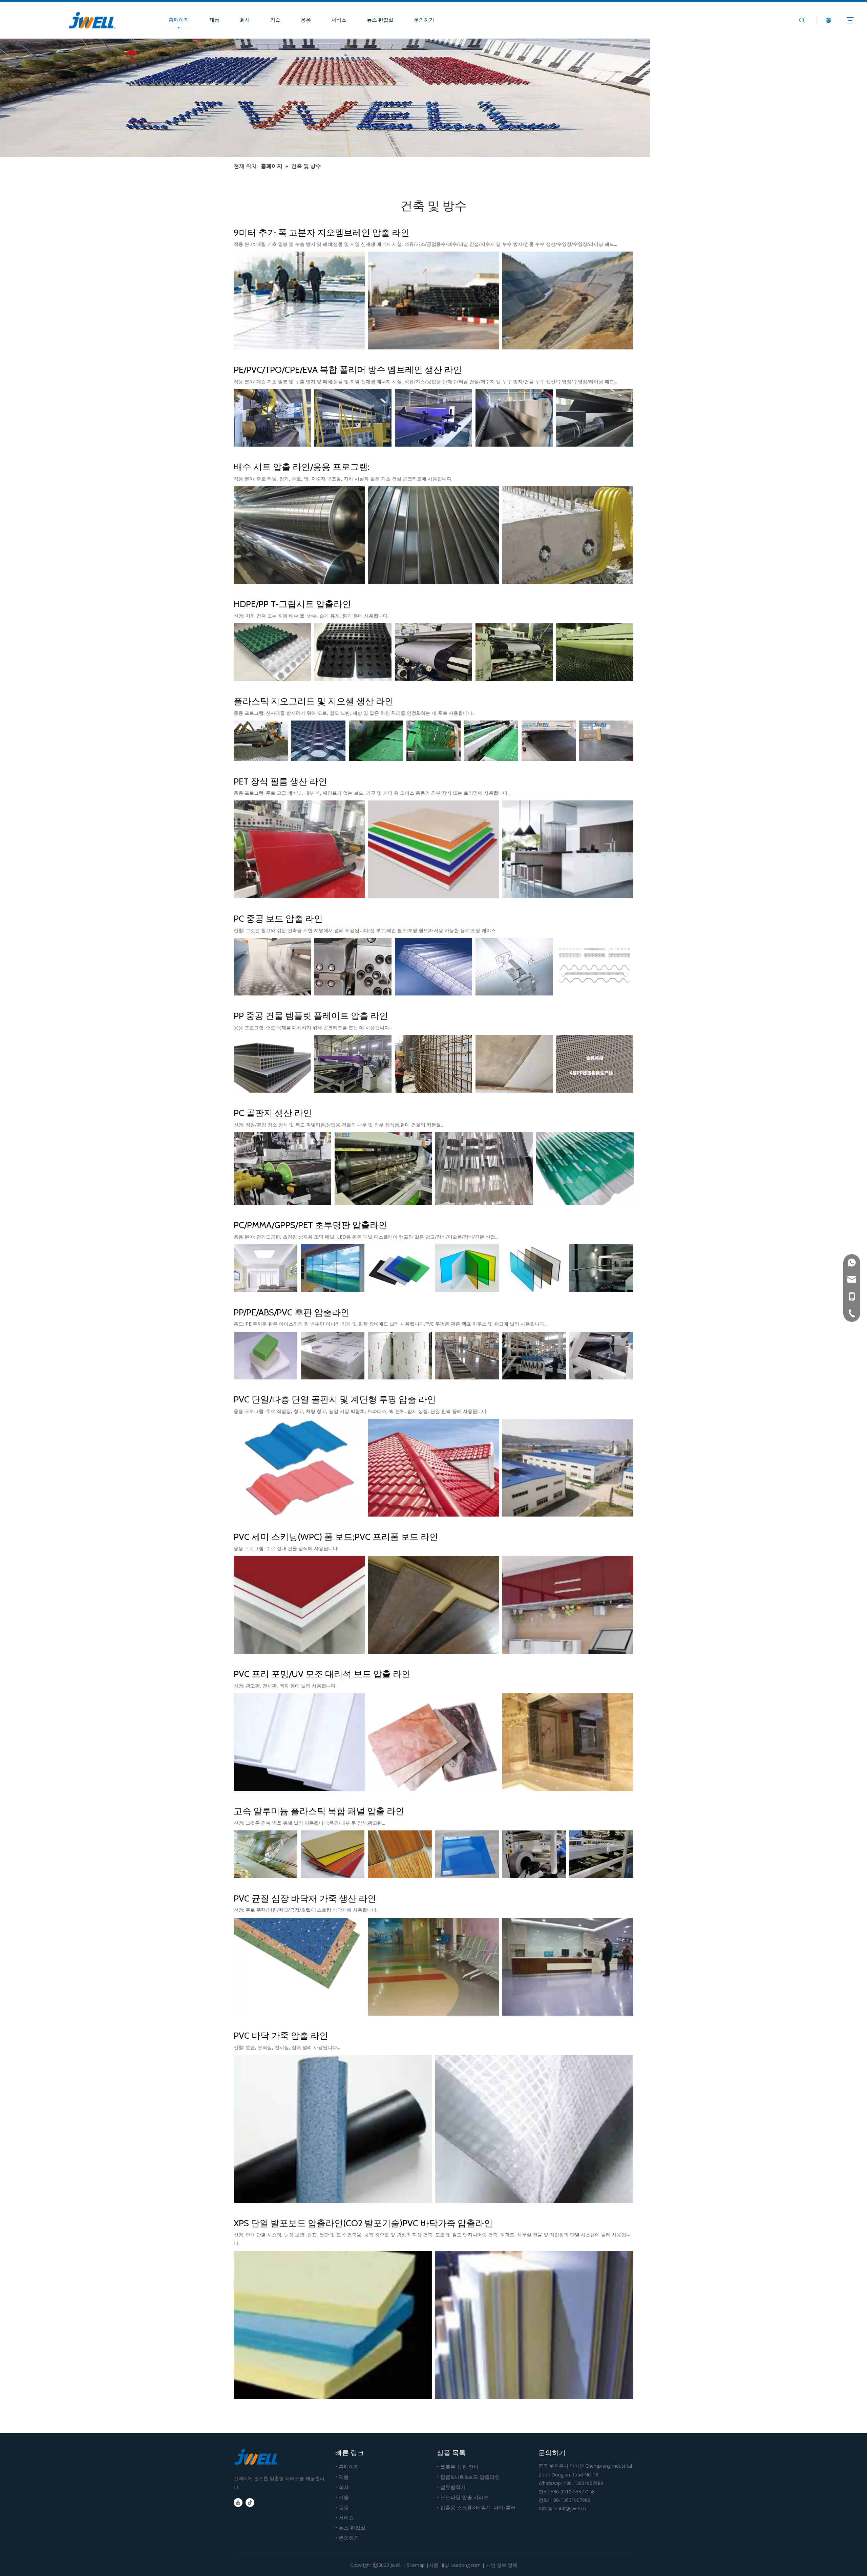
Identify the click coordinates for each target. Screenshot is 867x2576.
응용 (306, 20)
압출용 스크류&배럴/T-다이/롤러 (478, 2507)
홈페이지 (179, 20)
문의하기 (424, 20)
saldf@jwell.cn (570, 2508)
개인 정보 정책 (502, 2565)
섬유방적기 (453, 2487)
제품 (214, 20)
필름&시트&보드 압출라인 (470, 2477)
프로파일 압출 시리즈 (464, 2497)
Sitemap (416, 2565)
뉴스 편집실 (380, 20)
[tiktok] (250, 2503)
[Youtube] (238, 2503)
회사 (245, 20)
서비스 (339, 20)
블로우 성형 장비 (459, 2467)
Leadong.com (466, 2565)
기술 (275, 20)
